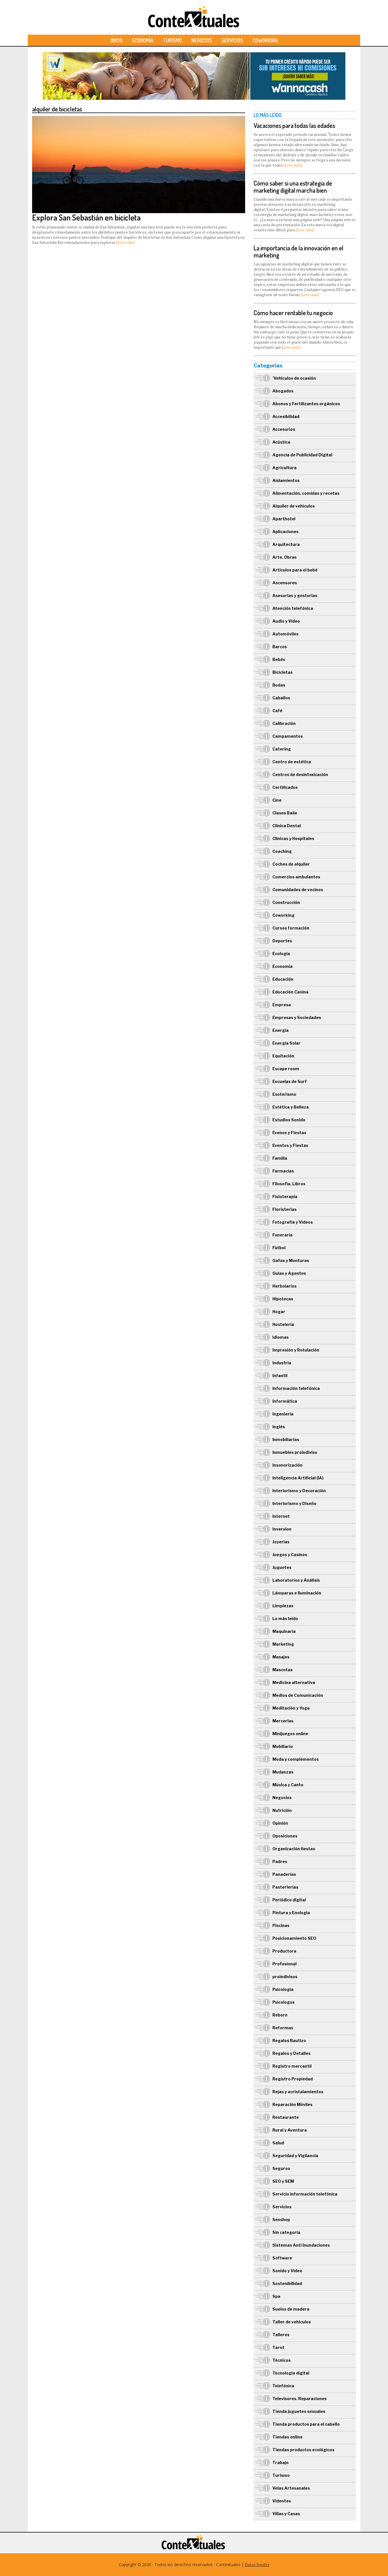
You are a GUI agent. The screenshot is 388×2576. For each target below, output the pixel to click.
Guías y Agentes (289, 1273)
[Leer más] (125, 242)
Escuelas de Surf (290, 1081)
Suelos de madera (291, 2309)
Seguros (281, 2168)
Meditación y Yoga (291, 1708)
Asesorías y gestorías (295, 595)
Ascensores (285, 583)
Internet (281, 1516)
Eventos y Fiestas (290, 1145)
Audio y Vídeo (286, 621)
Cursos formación (291, 928)
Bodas (279, 685)
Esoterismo (284, 1094)
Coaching (282, 851)
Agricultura (284, 468)
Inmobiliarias (286, 1439)
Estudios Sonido (289, 1120)
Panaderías (284, 1874)
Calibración (284, 723)
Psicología (283, 1989)
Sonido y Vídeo (287, 2271)
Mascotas (282, 1670)
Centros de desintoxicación (300, 775)
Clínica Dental (287, 826)
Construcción (286, 902)
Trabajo (280, 2462)
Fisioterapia (285, 1196)
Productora (284, 1951)
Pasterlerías (285, 1887)
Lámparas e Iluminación (297, 1593)
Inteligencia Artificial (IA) (298, 1478)
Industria (282, 1363)
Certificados (285, 787)
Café (277, 711)
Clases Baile (285, 813)
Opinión (280, 1823)
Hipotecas (283, 1299)
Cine (277, 800)
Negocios (202, 40)
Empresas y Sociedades (297, 1017)
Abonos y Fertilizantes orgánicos (306, 404)
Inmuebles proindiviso (295, 1452)
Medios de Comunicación (298, 1695)
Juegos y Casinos (290, 1555)
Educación (283, 979)
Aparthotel (284, 519)
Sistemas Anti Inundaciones (301, 2245)
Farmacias (283, 1171)
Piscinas (281, 1925)
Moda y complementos (296, 1759)
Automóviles (285, 634)
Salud (278, 2143)
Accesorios (284, 429)
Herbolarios (284, 1286)
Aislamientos (286, 480)
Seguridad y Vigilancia (295, 2156)
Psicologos (283, 2002)
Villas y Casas (286, 2514)
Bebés (279, 659)
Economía (143, 40)
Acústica (281, 442)
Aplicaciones (285, 532)
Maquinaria (284, 1631)
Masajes (281, 1657)
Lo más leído (285, 1618)
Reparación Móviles (292, 2104)
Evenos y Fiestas (289, 1133)
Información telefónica (296, 1388)
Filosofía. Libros (289, 1184)
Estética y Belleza (291, 1107)
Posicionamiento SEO (294, 1938)
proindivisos (285, 1977)
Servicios (232, 40)
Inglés (279, 1427)
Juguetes (282, 1567)
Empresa (282, 1005)
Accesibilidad (286, 416)
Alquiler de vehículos (294, 506)
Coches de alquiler (291, 864)
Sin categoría (286, 2232)
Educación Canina (290, 992)
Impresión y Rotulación (296, 1350)
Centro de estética (292, 762)
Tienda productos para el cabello (306, 2424)
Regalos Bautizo (289, 2040)
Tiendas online (287, 2437)
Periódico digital (289, 1900)
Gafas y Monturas (291, 1260)
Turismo (172, 40)
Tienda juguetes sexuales (299, 2411)
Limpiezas (283, 1606)
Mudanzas (283, 1772)
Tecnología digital (291, 2373)
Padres (280, 1861)
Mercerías (283, 1721)
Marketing (283, 1644)
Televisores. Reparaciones (300, 2399)
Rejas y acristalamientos (298, 2092)
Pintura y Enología (291, 1913)
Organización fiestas (294, 1849)
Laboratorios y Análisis (296, 1580)
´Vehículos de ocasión (294, 378)
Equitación (283, 1056)
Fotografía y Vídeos (293, 1222)
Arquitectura (286, 544)
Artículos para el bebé (295, 570)
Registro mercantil (292, 2066)
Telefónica (283, 2386)
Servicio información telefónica (305, 2194)
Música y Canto (288, 1785)
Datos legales (257, 2564)
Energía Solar (286, 1043)
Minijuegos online (290, 1734)
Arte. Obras (284, 557)
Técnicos (281, 2360)
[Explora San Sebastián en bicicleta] (139, 119)
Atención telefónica (293, 608)
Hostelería (283, 1324)
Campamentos (288, 736)
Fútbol (279, 1248)
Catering (282, 749)
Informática (285, 1401)
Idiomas (280, 1337)
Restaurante (286, 2117)
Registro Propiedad (293, 2079)
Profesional (284, 1964)
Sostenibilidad (287, 2283)
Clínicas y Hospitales (293, 838)
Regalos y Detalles (291, 2053)
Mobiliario (283, 1746)
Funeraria (282, 1235)
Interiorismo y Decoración (299, 1491)
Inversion (282, 1529)
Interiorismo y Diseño (294, 1503)
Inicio (116, 40)
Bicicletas (282, 672)
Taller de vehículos (292, 2322)
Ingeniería (283, 1414)
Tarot (278, 2347)
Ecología (281, 954)
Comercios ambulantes (296, 877)
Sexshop (281, 2220)
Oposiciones (285, 1836)
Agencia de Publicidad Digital (302, 455)
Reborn (280, 2015)
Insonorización (287, 1465)
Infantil (280, 1376)
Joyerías (281, 1542)
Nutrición (282, 1810)
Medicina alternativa (294, 1682)
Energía (280, 1030)
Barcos (280, 647)
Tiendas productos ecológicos (303, 2450)
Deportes (282, 941)
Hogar (279, 1312)
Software (282, 2258)
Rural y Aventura (290, 2130)
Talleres (281, 2335)
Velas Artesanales (291, 2488)
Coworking (265, 40)
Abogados (283, 391)
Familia (280, 1158)
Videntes (282, 2501)
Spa (276, 2296)
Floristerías (284, 1209)
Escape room (286, 1069)
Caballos (281, 698)
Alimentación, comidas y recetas (306, 493)
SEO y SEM (283, 2181)
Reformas (283, 2028)
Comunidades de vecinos (298, 890)
